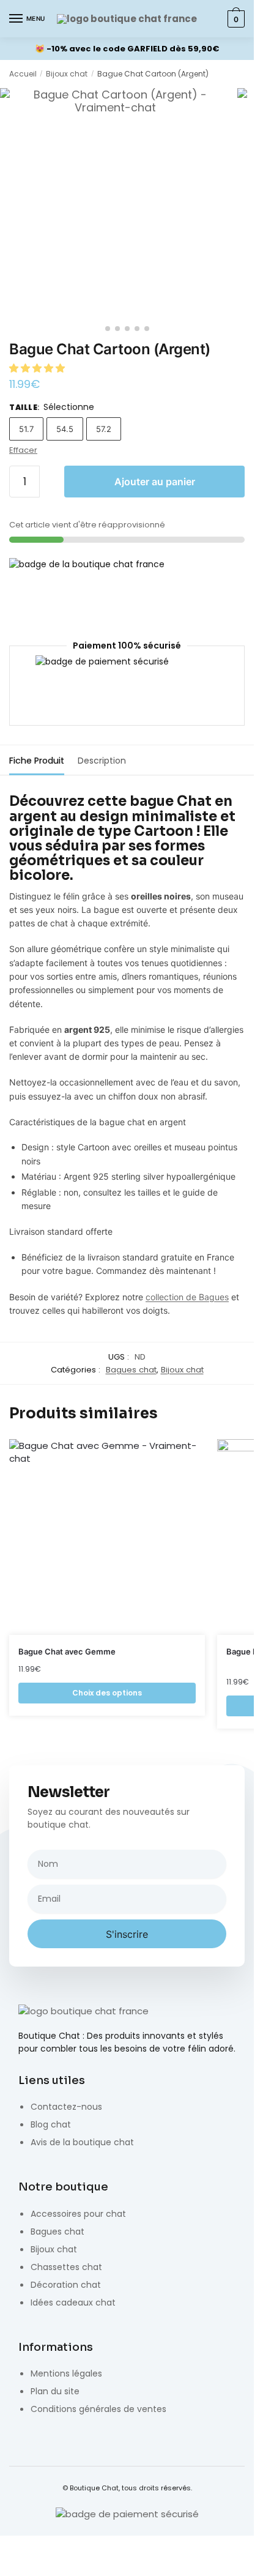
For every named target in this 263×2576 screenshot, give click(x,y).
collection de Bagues (187, 1297)
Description (102, 761)
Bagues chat (131, 1370)
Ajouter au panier (155, 482)
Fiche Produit (37, 761)
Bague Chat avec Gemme (67, 1651)
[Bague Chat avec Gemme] (107, 1537)
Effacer (23, 450)
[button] (38, 368)
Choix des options (107, 1693)
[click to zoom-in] (116, 204)
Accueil (23, 74)
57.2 (104, 429)
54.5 (65, 429)
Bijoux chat (67, 74)
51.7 (26, 429)
